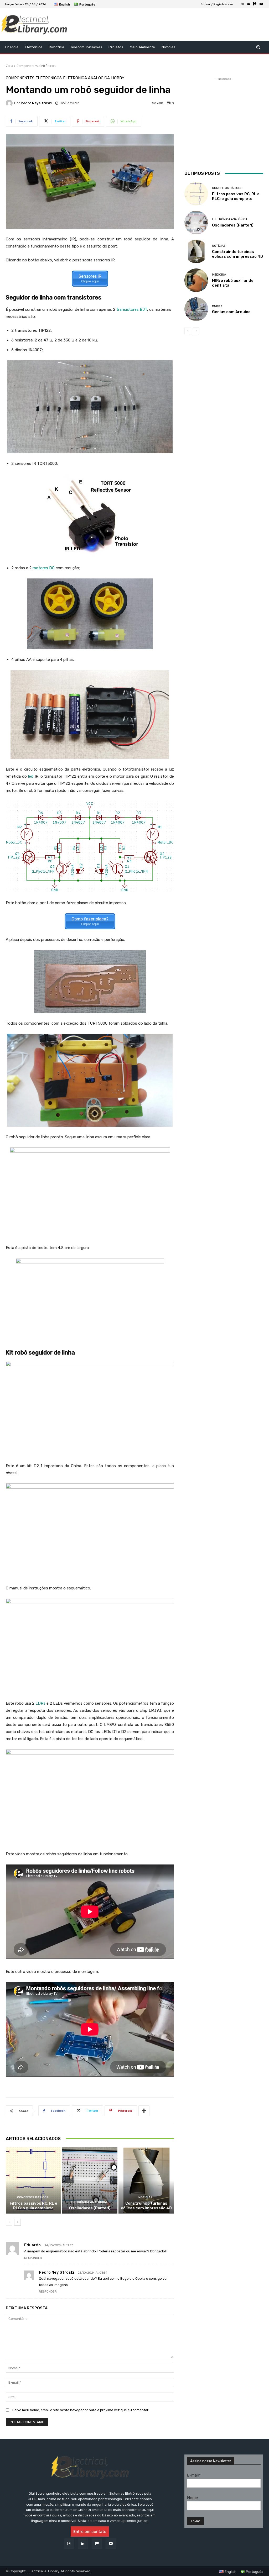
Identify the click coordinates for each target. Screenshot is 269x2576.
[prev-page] (9, 2222)
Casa (9, 66)
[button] (258, 47)
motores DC (44, 568)
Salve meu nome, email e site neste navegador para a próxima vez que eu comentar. (81, 2410)
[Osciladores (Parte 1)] (90, 2180)
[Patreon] (255, 4)
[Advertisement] (132, 25)
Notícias (146, 2197)
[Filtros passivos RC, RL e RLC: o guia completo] (33, 2180)
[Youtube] (261, 4)
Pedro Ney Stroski (36, 103)
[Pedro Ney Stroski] (10, 103)
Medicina (219, 275)
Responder (33, 2258)
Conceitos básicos (33, 2197)
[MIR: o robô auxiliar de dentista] (196, 280)
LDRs (40, 1703)
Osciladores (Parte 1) (90, 2208)
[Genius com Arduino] (196, 309)
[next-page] (17, 2222)
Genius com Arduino (231, 312)
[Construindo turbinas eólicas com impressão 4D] (146, 2180)
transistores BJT (132, 309)
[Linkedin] (249, 4)
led (31, 776)
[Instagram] (242, 4)
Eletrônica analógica (86, 78)
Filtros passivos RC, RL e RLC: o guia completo (33, 2206)
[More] (144, 2111)
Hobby (118, 78)
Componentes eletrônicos (36, 66)
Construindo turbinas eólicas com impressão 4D (146, 2206)
